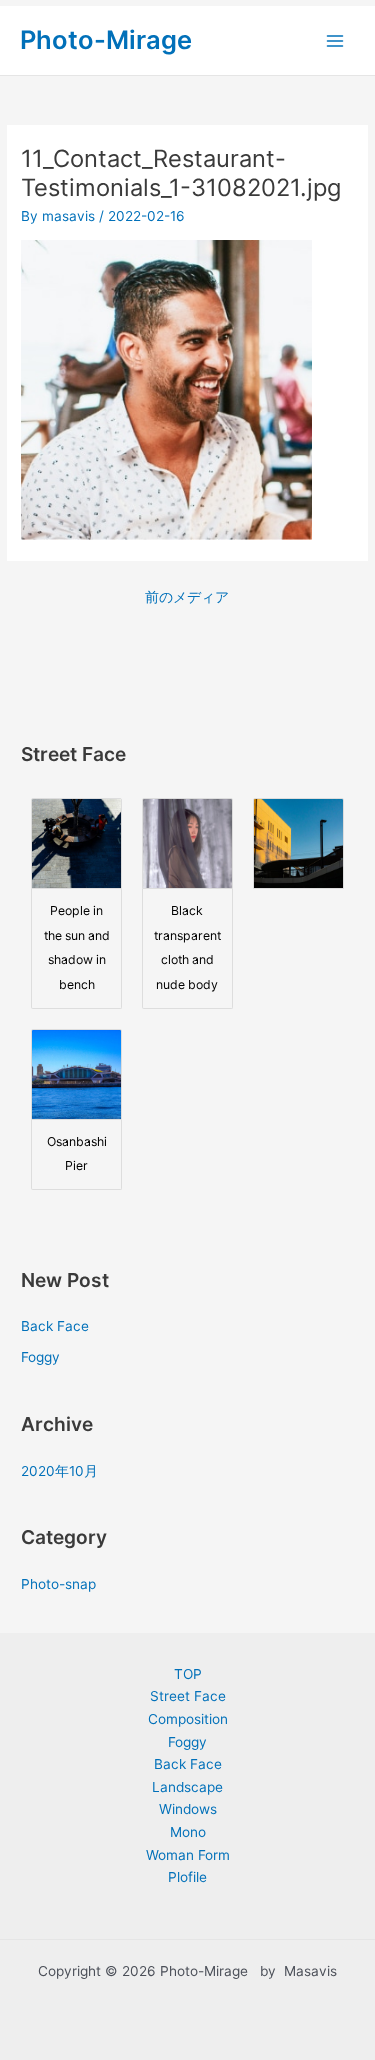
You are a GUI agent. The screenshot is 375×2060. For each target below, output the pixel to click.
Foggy (40, 1357)
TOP (188, 1674)
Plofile (187, 1877)
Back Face (55, 1326)
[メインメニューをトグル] (335, 40)
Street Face (188, 1696)
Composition (188, 1719)
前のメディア (187, 597)
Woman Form (188, 1855)
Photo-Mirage (106, 39)
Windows (188, 1809)
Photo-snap (58, 1584)
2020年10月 (59, 1471)
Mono (188, 1832)
